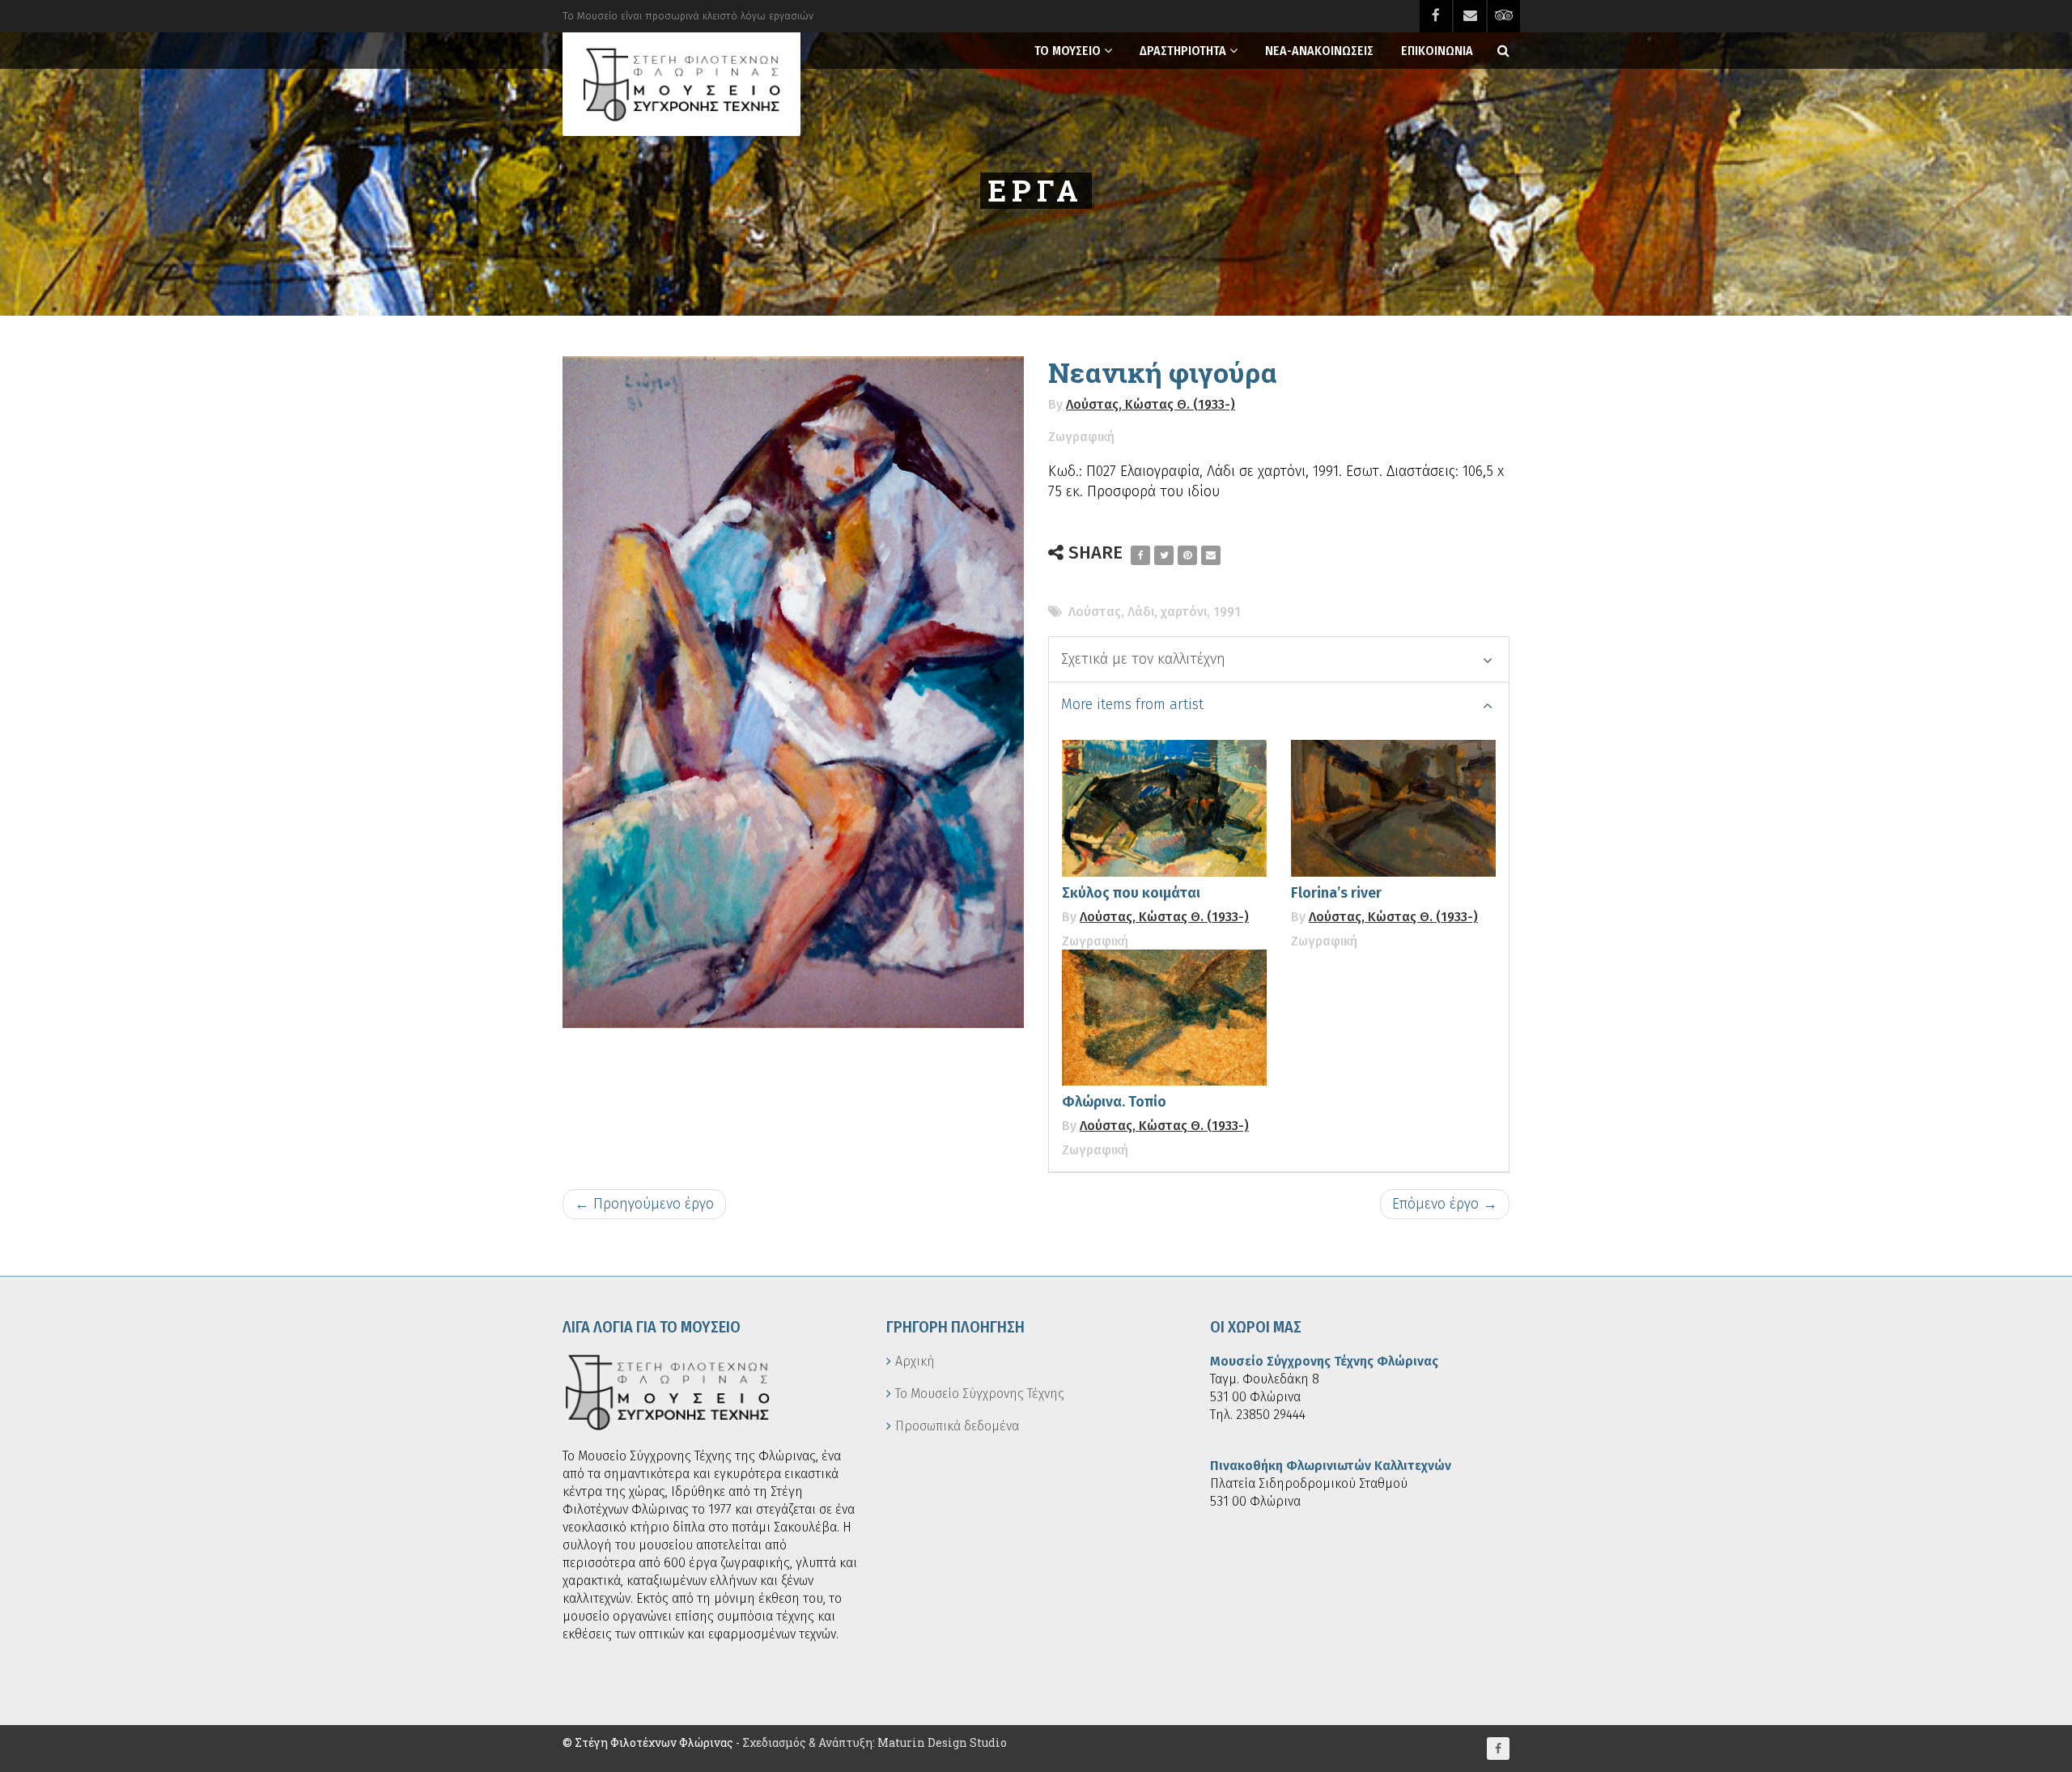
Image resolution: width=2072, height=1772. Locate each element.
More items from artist (1132, 704)
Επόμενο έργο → (1445, 1204)
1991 (1227, 612)
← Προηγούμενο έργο (644, 1204)
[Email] (1211, 555)
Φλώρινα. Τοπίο (1114, 1102)
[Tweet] (1164, 555)
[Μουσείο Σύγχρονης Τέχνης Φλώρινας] (681, 84)
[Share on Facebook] (1140, 555)
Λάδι (1141, 612)
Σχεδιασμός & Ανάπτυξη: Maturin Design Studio (875, 1742)
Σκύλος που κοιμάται (1131, 893)
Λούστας (1095, 612)
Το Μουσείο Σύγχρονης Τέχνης (980, 1394)
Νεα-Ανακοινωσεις (1319, 51)
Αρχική (915, 1361)
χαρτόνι (1184, 612)
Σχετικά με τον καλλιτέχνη (1143, 659)
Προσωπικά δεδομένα (957, 1426)
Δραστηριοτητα (1183, 51)
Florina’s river (1336, 893)
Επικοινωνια (1437, 51)
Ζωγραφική (1081, 437)
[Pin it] (1187, 555)
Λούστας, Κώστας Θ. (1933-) (1151, 404)
